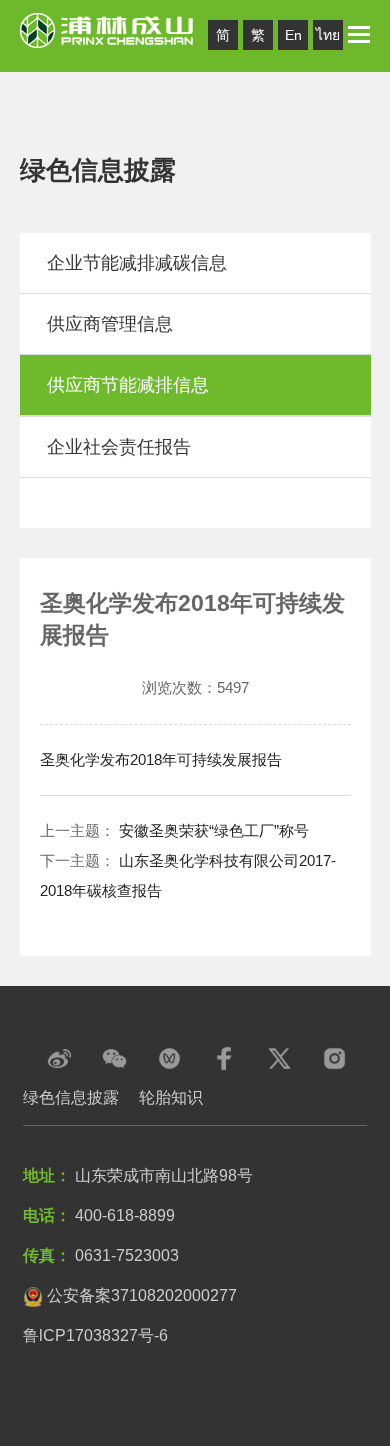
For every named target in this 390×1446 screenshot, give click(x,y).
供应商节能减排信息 (128, 385)
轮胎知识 (171, 1097)
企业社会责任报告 (119, 447)
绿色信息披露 (71, 1097)
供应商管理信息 (110, 324)
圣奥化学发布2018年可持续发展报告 (161, 759)
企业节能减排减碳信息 (137, 263)
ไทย (328, 35)
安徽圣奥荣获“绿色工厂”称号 (214, 830)
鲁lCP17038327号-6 (95, 1335)
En (293, 35)
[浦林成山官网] (107, 29)
